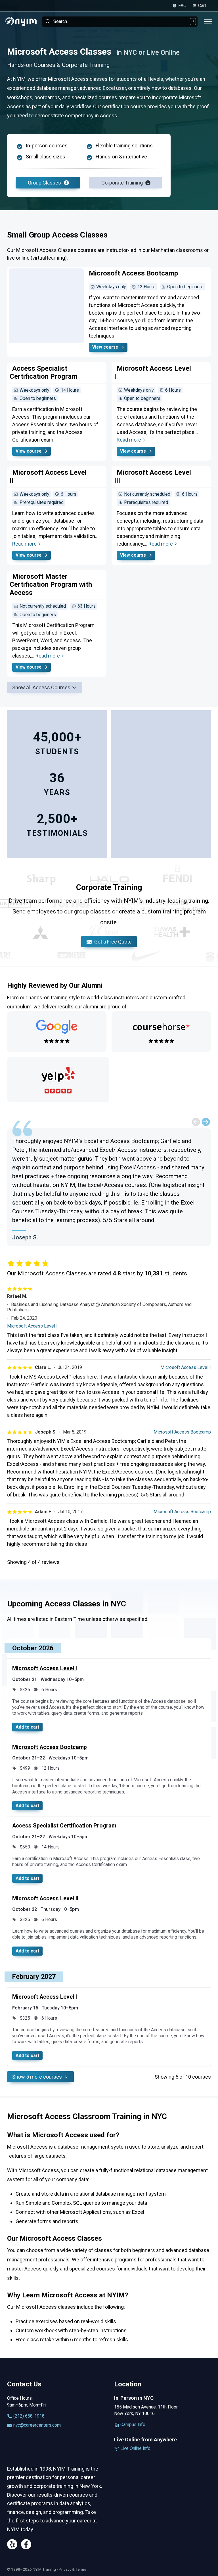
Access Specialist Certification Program (64, 1826)
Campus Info (132, 2425)
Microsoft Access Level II (45, 1898)
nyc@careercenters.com (36, 2425)
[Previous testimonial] (196, 1122)
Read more (129, 440)
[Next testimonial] (206, 1122)
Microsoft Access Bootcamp (182, 1432)
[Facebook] (26, 2545)
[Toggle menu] (208, 22)
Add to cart (27, 1727)
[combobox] (120, 22)
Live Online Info (135, 2448)
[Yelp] (12, 2545)
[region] (109, 1187)
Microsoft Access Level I (32, 1326)
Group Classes (45, 183)
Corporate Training (123, 183)
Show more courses (38, 2077)
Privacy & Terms (72, 2569)
